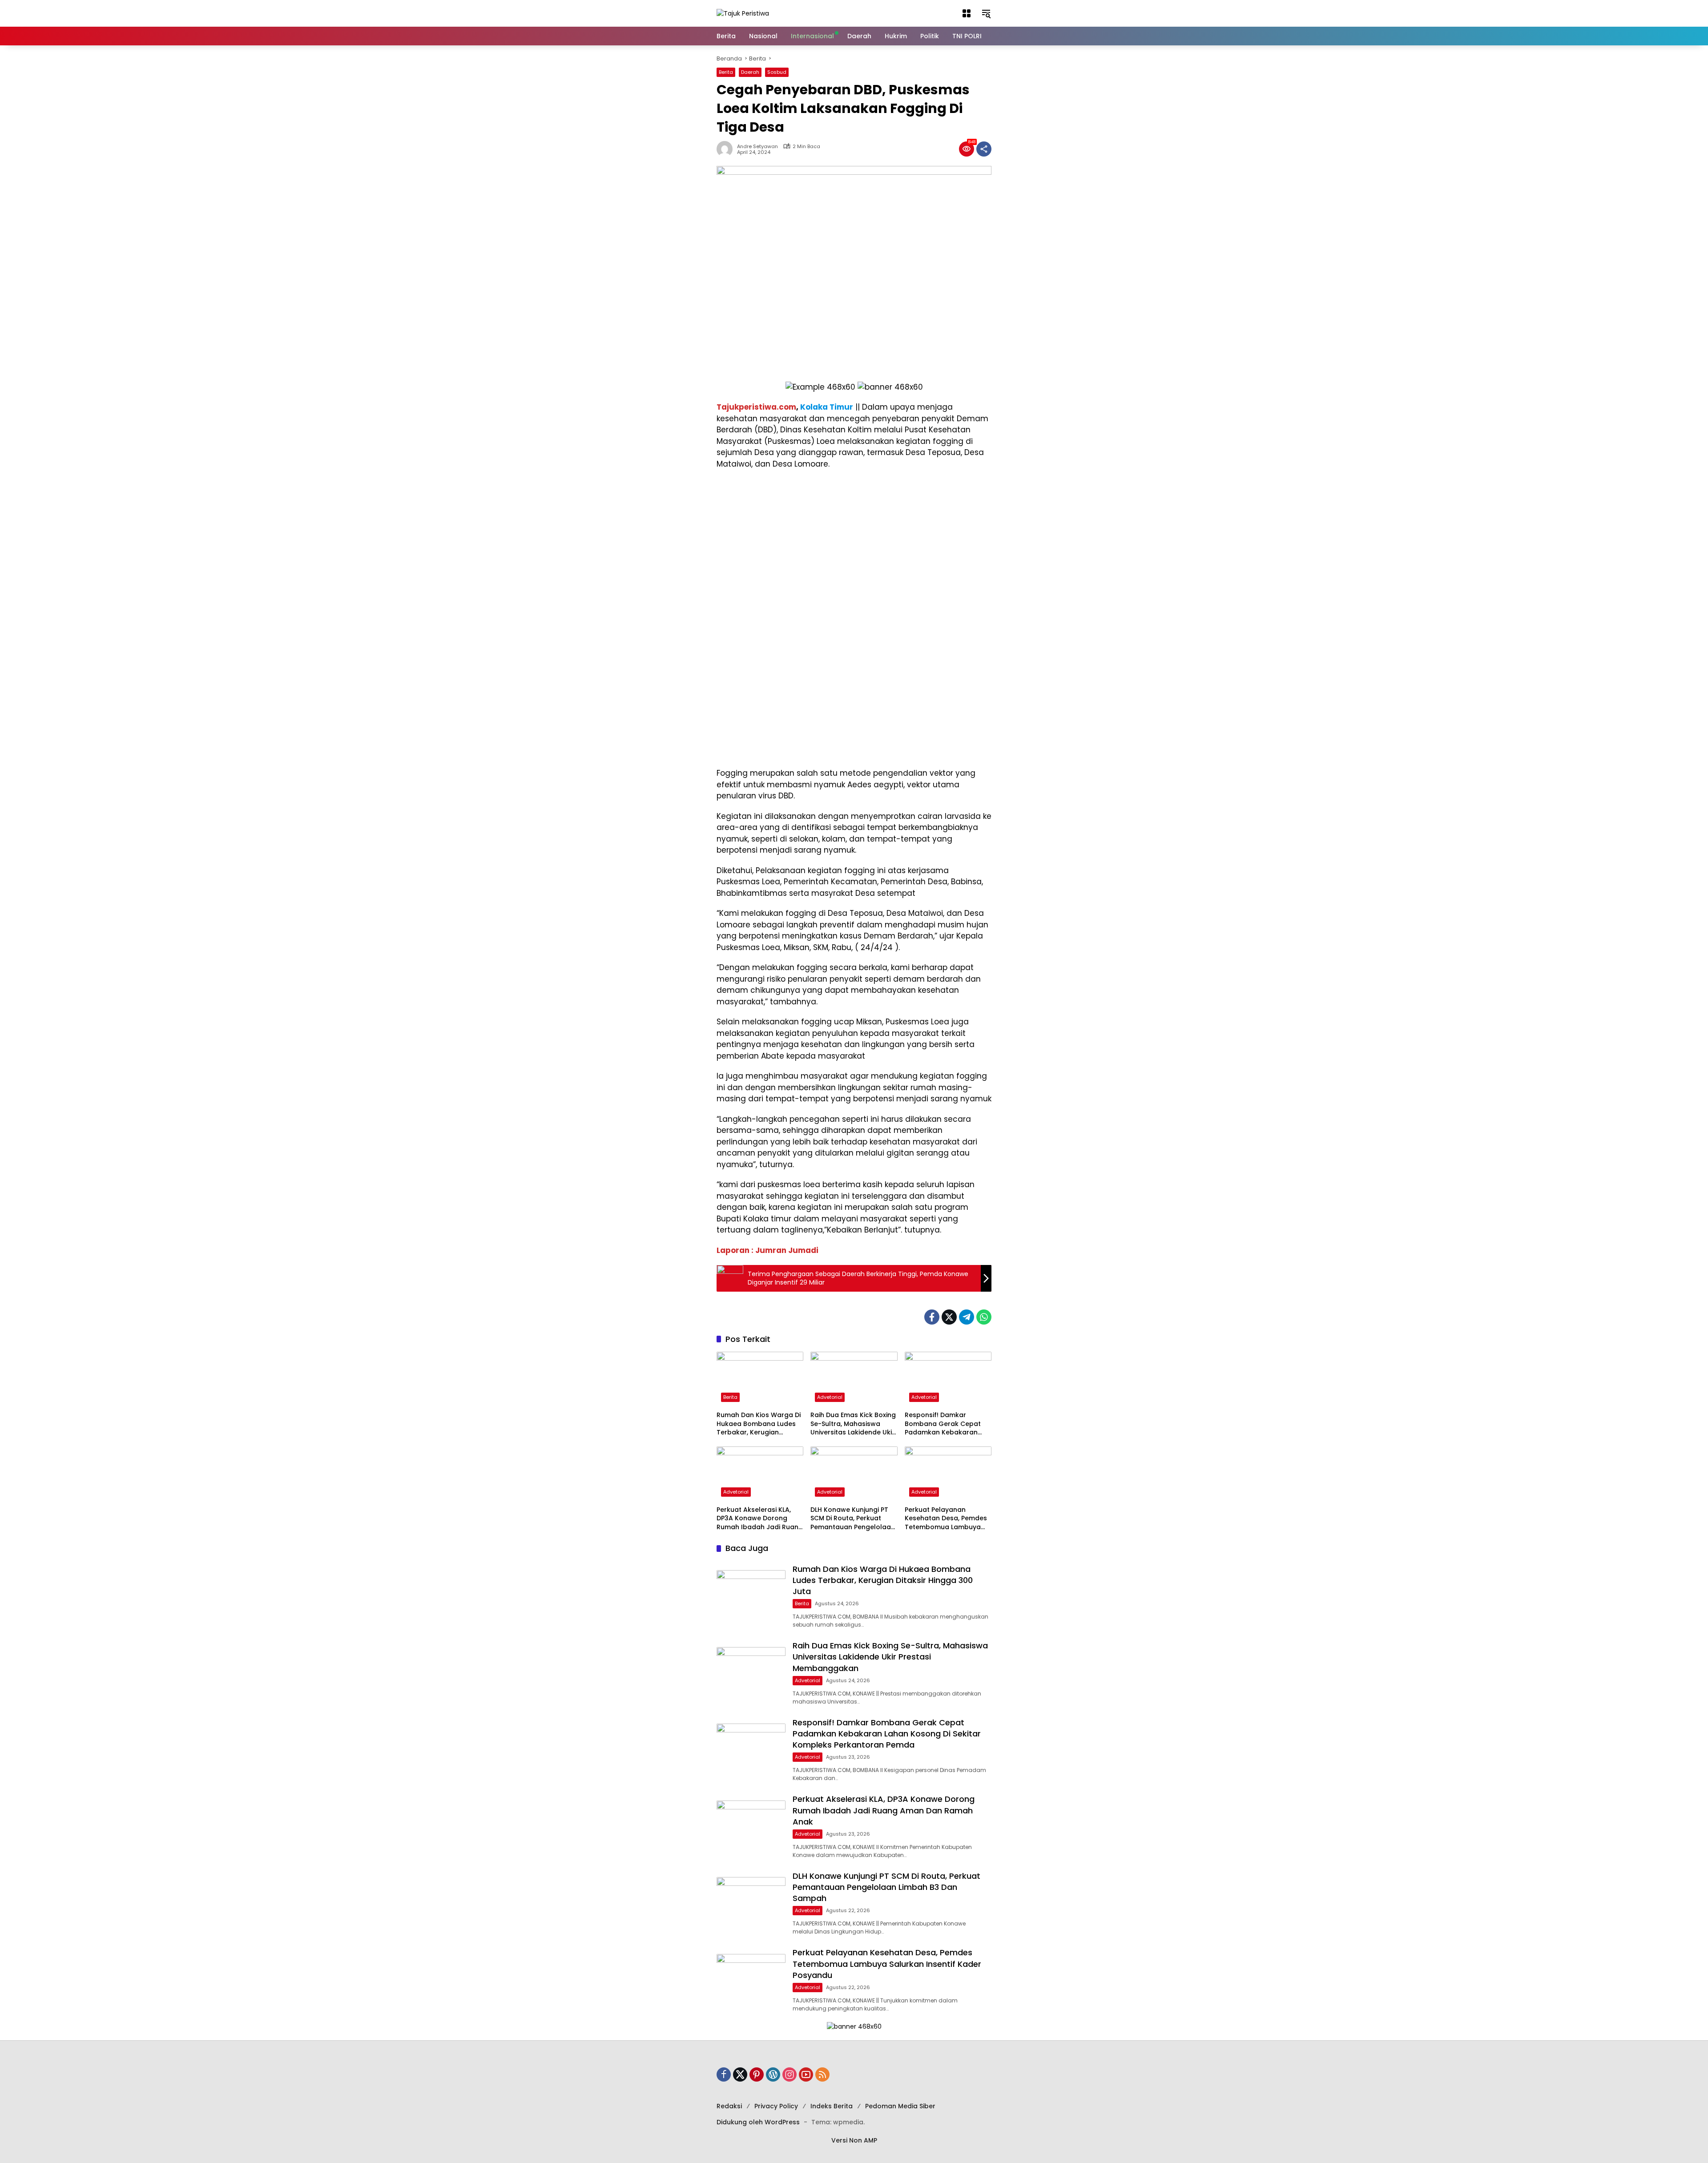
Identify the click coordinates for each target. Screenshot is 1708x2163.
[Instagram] (790, 2074)
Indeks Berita (832, 2106)
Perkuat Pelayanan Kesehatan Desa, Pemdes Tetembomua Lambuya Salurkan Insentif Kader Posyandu (946, 1519)
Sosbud (777, 72)
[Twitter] (949, 1317)
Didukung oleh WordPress (758, 2122)
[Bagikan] (984, 149)
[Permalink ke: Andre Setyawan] (727, 149)
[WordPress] (773, 2074)
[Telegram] (967, 1317)
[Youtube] (806, 2074)
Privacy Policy (776, 2106)
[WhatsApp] (984, 1317)
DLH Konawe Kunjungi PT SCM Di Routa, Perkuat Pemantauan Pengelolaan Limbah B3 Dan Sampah (853, 1519)
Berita (726, 72)
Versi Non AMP (854, 2140)
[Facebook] (932, 1317)
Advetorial (830, 1397)
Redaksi (729, 2106)
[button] (967, 13)
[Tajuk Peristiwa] (743, 13)
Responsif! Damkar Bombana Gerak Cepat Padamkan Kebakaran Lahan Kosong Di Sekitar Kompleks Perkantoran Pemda (944, 1424)
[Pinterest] (757, 2074)
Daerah (750, 72)
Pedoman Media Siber (900, 2106)
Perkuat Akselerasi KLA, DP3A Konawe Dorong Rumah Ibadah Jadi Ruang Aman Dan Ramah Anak (760, 1519)
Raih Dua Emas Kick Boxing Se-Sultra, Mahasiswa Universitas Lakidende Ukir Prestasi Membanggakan (853, 1424)
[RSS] (822, 2074)
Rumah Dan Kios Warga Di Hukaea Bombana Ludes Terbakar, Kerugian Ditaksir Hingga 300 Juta (759, 1424)
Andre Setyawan (757, 147)
